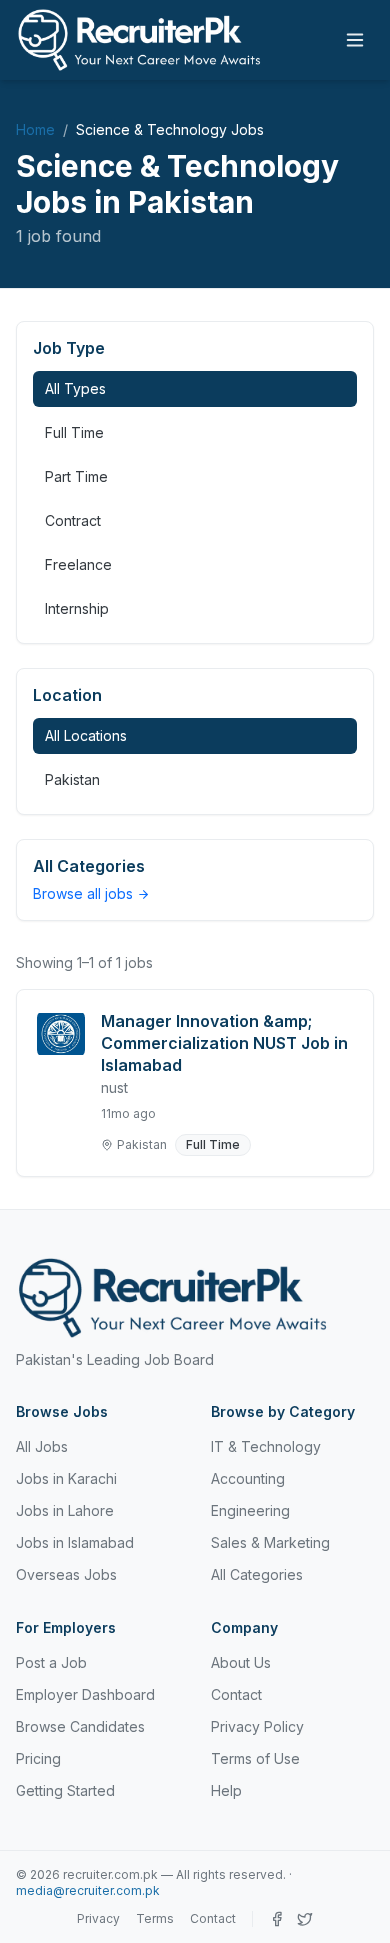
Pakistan (72, 779)
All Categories (257, 1574)
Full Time (74, 432)
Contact (236, 1694)
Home (35, 129)
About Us (241, 1662)
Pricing (38, 1758)
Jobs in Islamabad (75, 1542)
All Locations (86, 735)
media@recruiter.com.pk (88, 1890)
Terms (155, 1918)
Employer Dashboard (85, 1694)
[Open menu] (355, 40)
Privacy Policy (257, 1726)
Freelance (78, 564)
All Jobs (42, 1446)
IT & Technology (266, 1446)
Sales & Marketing (270, 1542)
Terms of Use (255, 1758)
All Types (75, 388)
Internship (77, 608)
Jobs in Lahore (65, 1510)
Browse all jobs (83, 893)
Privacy (98, 1918)
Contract (73, 520)
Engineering (250, 1510)
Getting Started (65, 1790)
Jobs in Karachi (66, 1478)
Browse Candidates (80, 1726)
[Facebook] (277, 1919)
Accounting (248, 1478)
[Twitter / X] (305, 1919)
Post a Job (51, 1662)
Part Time (76, 476)
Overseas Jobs (66, 1574)
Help (226, 1790)
